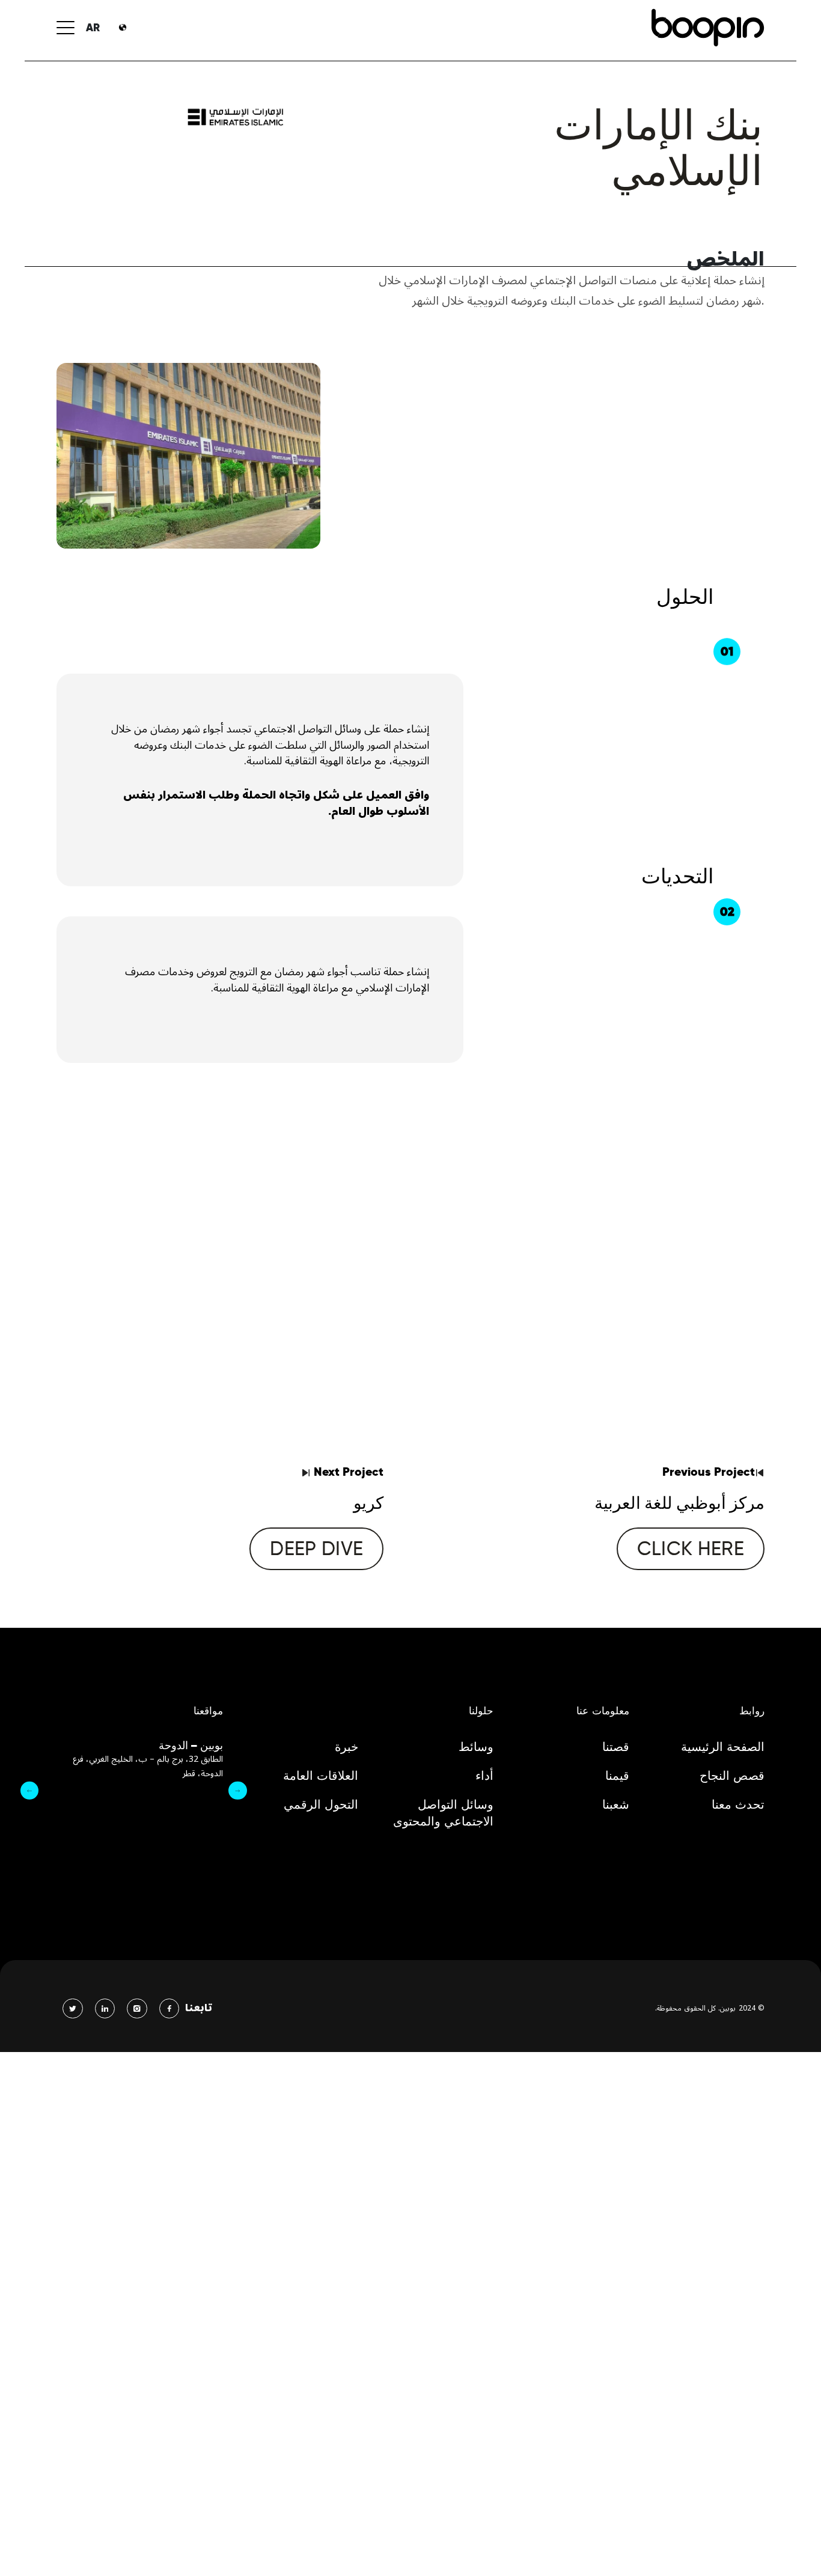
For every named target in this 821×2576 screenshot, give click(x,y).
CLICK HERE (691, 1548)
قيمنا (617, 1776)
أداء (484, 1776)
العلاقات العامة (321, 1776)
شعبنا (616, 1804)
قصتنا (616, 1747)
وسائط (476, 1747)
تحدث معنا (738, 1804)
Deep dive (316, 1548)
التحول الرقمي (321, 1804)
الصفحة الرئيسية (723, 1747)
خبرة (346, 1747)
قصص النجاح (732, 1776)
